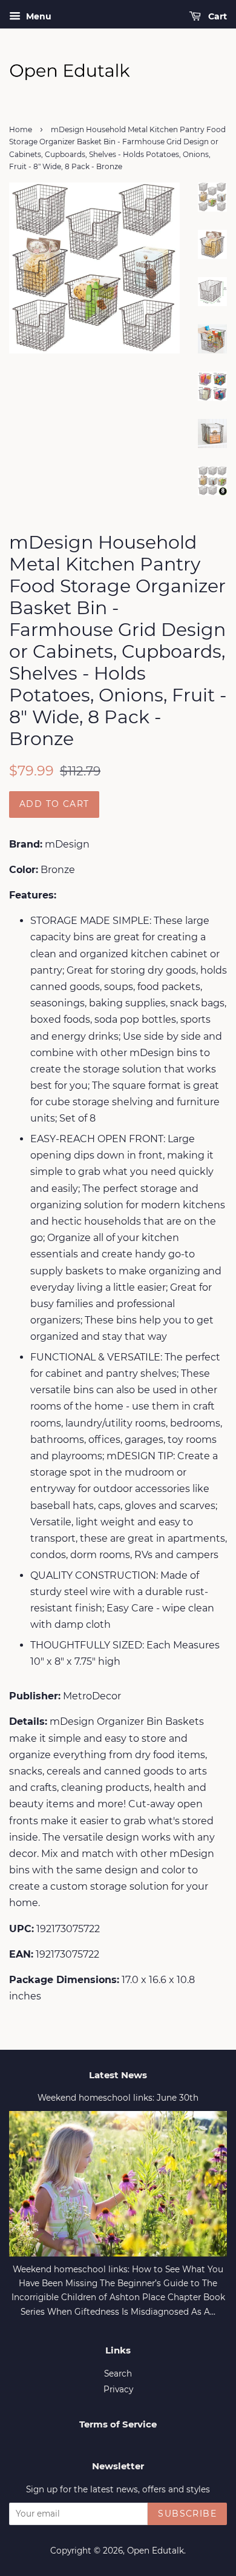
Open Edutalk (156, 2551)
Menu (38, 16)
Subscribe (187, 2514)
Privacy (118, 2389)
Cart (216, 16)
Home (21, 129)
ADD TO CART (54, 804)
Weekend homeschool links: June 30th (118, 2098)
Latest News (118, 2075)
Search (118, 2374)
